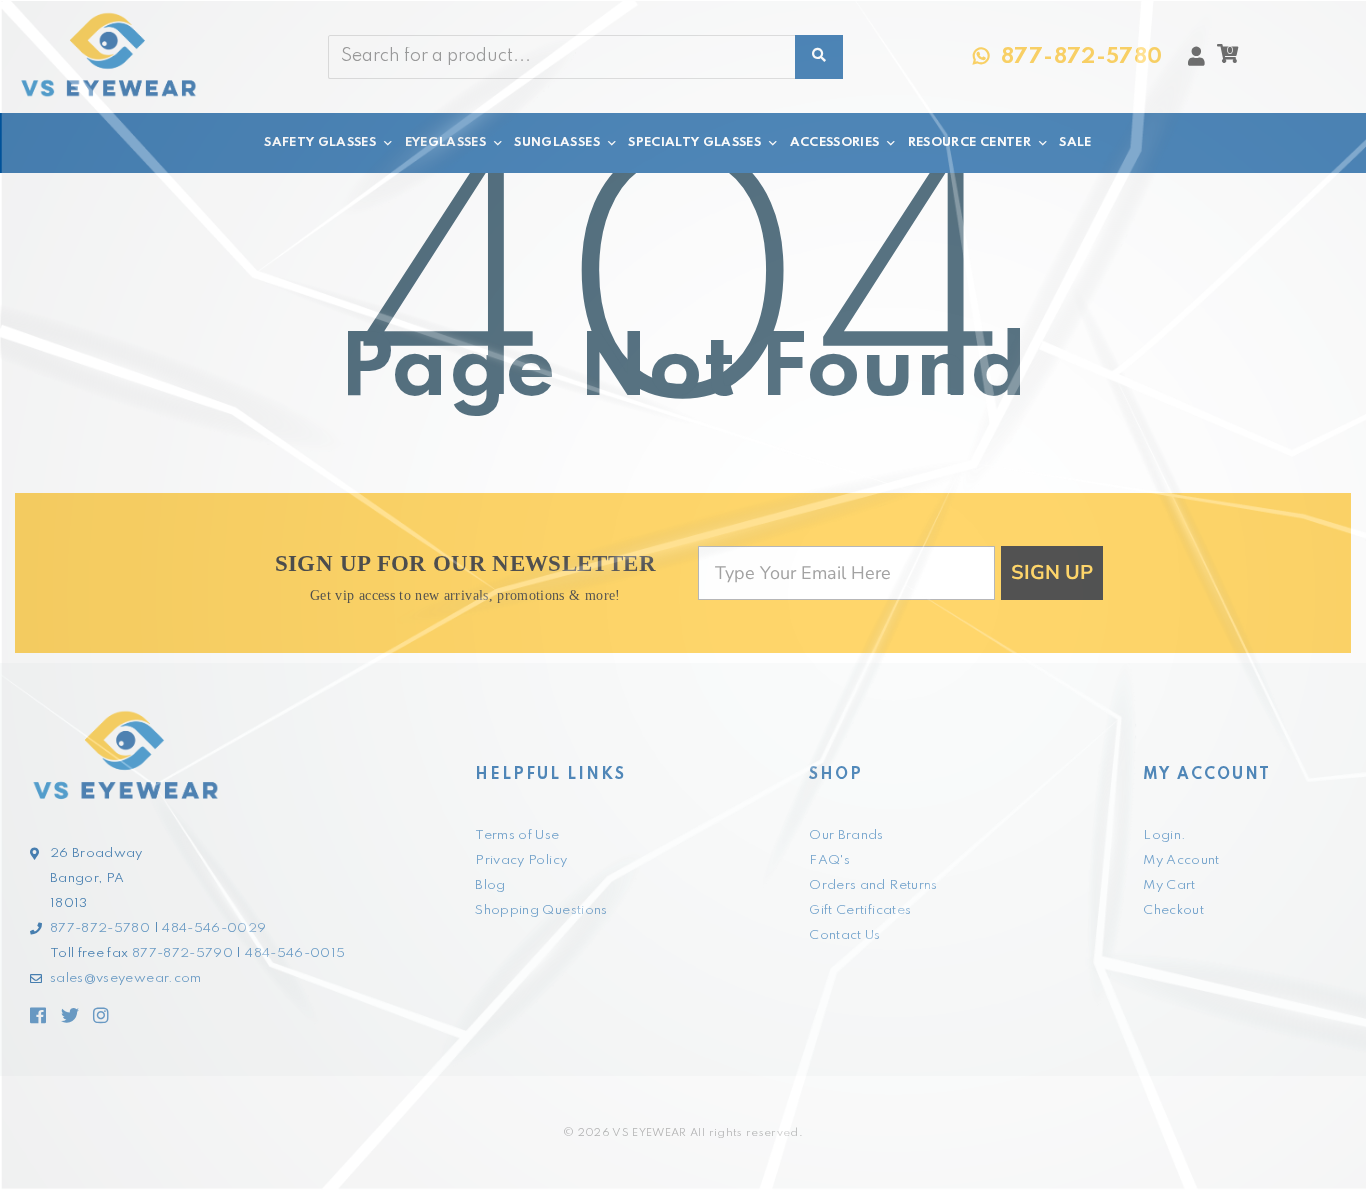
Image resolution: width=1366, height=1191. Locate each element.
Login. (1164, 835)
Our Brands (846, 835)
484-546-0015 (295, 953)
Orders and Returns (873, 885)
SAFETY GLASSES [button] (320, 142)
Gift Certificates (860, 910)
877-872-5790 (182, 953)
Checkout (1173, 910)
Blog (490, 885)
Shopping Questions (541, 910)
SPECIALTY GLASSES (694, 142)
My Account (1181, 860)
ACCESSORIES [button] (835, 142)
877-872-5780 (100, 928)
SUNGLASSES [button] (557, 142)
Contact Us (845, 935)
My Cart (1169, 885)
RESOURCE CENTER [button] (969, 142)
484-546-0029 (214, 928)
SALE (1075, 142)
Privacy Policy (521, 860)
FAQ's (829, 860)
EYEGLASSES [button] (446, 142)
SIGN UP (1052, 572)
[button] (1227, 59)
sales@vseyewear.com (126, 978)
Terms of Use (517, 835)
